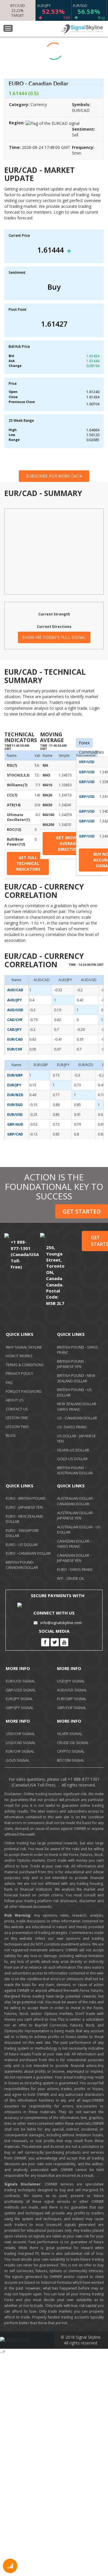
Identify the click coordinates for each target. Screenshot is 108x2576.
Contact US (17, 1409)
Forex (84, 743)
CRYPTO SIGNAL (71, 1751)
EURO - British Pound (26, 1498)
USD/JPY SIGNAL (71, 1681)
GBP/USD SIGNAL (21, 1690)
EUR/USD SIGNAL (20, 1681)
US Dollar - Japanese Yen (76, 1439)
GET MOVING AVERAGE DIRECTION (69, 843)
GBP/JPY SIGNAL (20, 1708)
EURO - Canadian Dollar (28, 1553)
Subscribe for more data (54, 476)
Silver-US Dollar (73, 1450)
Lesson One (17, 1418)
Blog (11, 1435)
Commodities (91, 752)
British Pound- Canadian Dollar (22, 1565)
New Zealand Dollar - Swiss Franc (78, 1407)
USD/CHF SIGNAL (20, 1734)
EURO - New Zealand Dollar (24, 1519)
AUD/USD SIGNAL (72, 1690)
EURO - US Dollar (22, 1545)
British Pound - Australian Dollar (75, 1470)
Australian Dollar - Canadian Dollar (76, 1501)
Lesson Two (17, 1427)
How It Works (19, 1356)
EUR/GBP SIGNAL (72, 1699)
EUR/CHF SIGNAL (20, 1751)
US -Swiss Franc (72, 1427)
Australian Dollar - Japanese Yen (76, 1516)
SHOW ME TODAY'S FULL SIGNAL (54, 637)
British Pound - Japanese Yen (72, 1364)
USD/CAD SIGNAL (21, 1743)
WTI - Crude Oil (71, 1578)
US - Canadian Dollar (77, 1418)
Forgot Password (24, 1391)
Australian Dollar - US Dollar (79, 1530)
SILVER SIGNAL (70, 1734)
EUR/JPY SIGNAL (19, 1699)
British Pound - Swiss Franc (78, 1350)
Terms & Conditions (25, 1365)
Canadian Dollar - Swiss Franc (74, 1544)
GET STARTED (82, 1211)
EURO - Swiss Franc (75, 1569)
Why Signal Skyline (24, 1347)
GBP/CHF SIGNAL (72, 1708)
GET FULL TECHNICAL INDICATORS (28, 863)
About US (15, 1400)
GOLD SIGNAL (18, 1760)
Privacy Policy (19, 1373)
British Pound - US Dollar (74, 1392)
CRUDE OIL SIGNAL (73, 1743)
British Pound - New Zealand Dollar (76, 1378)
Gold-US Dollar (72, 1459)
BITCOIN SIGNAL (71, 1760)
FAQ (9, 1382)
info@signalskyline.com (61, 1623)
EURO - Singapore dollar (22, 1533)
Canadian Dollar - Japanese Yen (74, 1558)
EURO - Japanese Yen (24, 1507)
